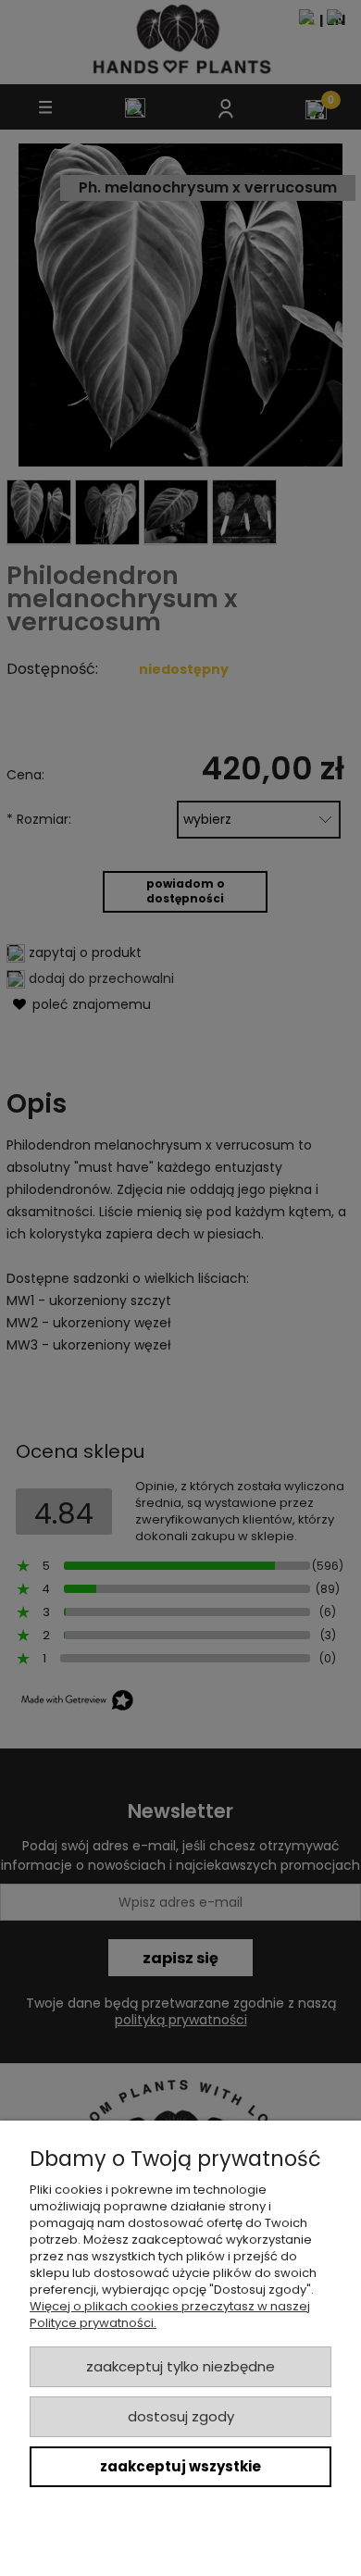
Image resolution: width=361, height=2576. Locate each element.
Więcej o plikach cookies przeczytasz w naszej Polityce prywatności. (170, 2315)
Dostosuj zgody (181, 2416)
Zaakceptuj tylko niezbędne (180, 2366)
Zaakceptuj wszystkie (180, 2466)
